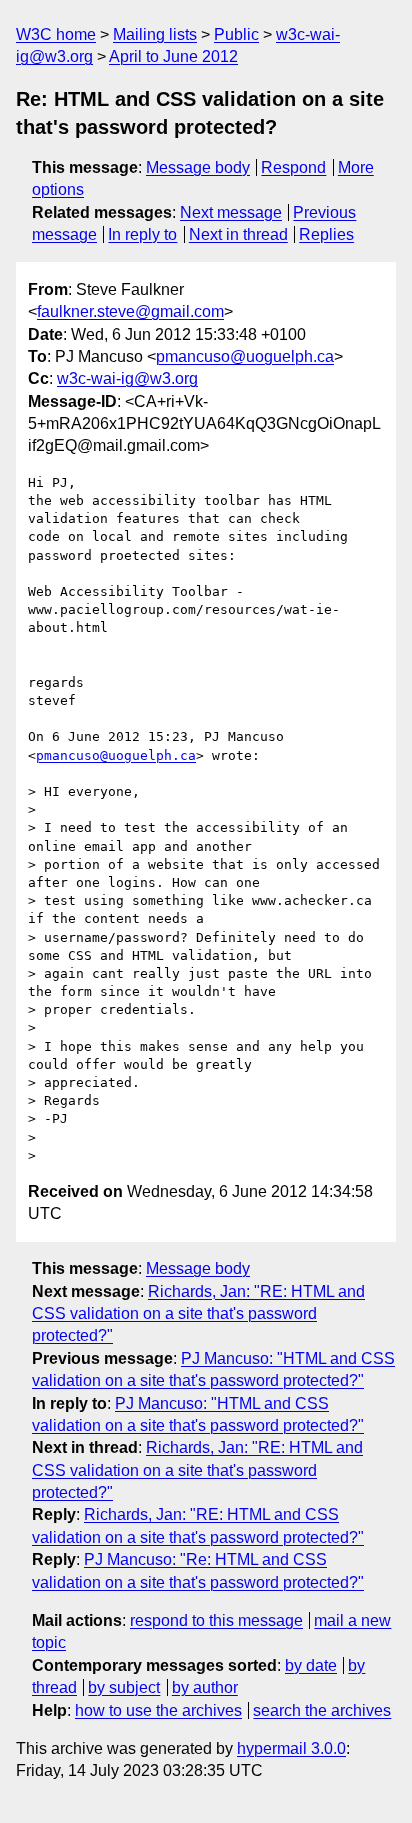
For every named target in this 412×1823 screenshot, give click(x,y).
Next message (231, 212)
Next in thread (238, 234)
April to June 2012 (173, 56)
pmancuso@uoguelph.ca (245, 356)
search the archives (322, 1710)
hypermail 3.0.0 (291, 1748)
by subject (124, 1687)
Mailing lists (155, 34)
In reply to (142, 234)
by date (311, 1665)
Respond (293, 167)
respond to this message (216, 1620)
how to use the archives (158, 1710)
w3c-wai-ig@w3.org (127, 378)
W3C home (56, 34)
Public (236, 34)
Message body (198, 167)
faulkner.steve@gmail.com (130, 311)
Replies (326, 234)
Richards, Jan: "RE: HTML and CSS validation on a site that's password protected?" (198, 1314)
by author (205, 1687)
